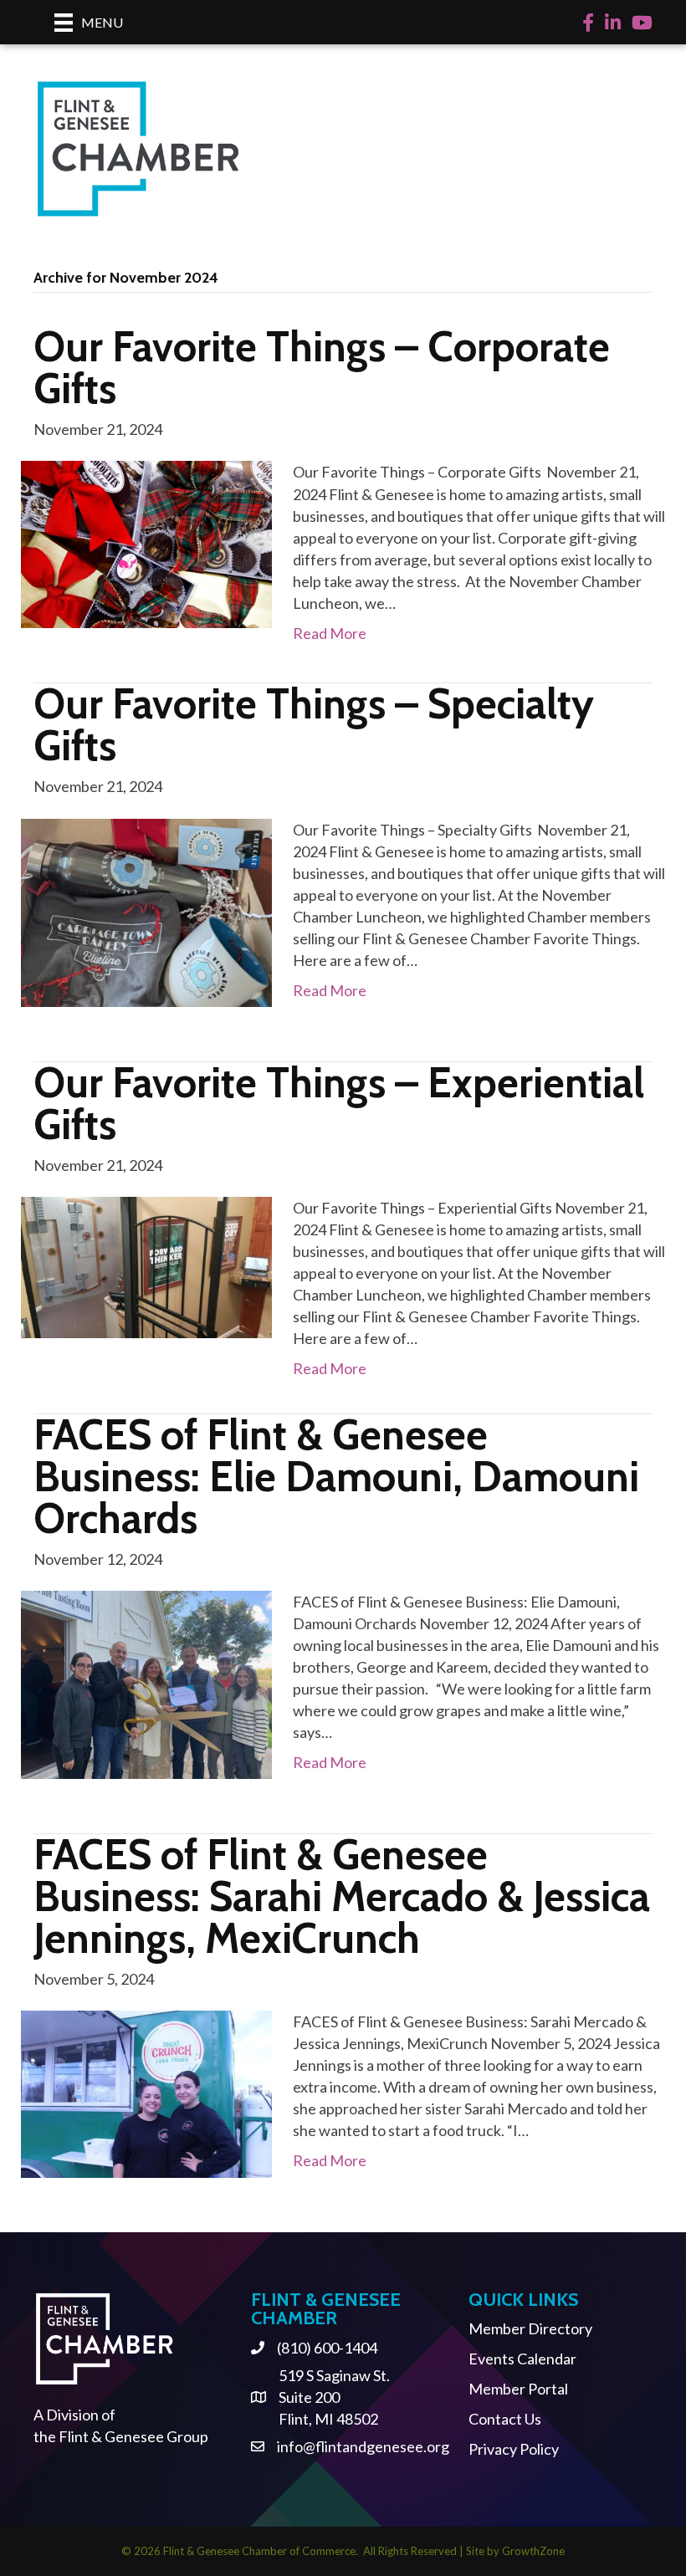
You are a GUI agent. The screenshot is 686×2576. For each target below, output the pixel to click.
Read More (330, 633)
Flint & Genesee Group (133, 2436)
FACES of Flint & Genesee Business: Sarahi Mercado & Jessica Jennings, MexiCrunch (342, 1896)
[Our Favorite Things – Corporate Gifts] (146, 543)
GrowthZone (533, 2551)
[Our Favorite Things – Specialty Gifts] (146, 911)
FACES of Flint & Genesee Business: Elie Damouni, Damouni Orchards (336, 1477)
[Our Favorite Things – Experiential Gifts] (146, 1265)
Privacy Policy (514, 2449)
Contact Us (505, 2419)
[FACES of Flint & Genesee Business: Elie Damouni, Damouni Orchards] (146, 1683)
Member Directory (530, 2328)
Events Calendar (522, 2359)
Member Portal (518, 2389)
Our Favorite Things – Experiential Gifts (339, 1104)
